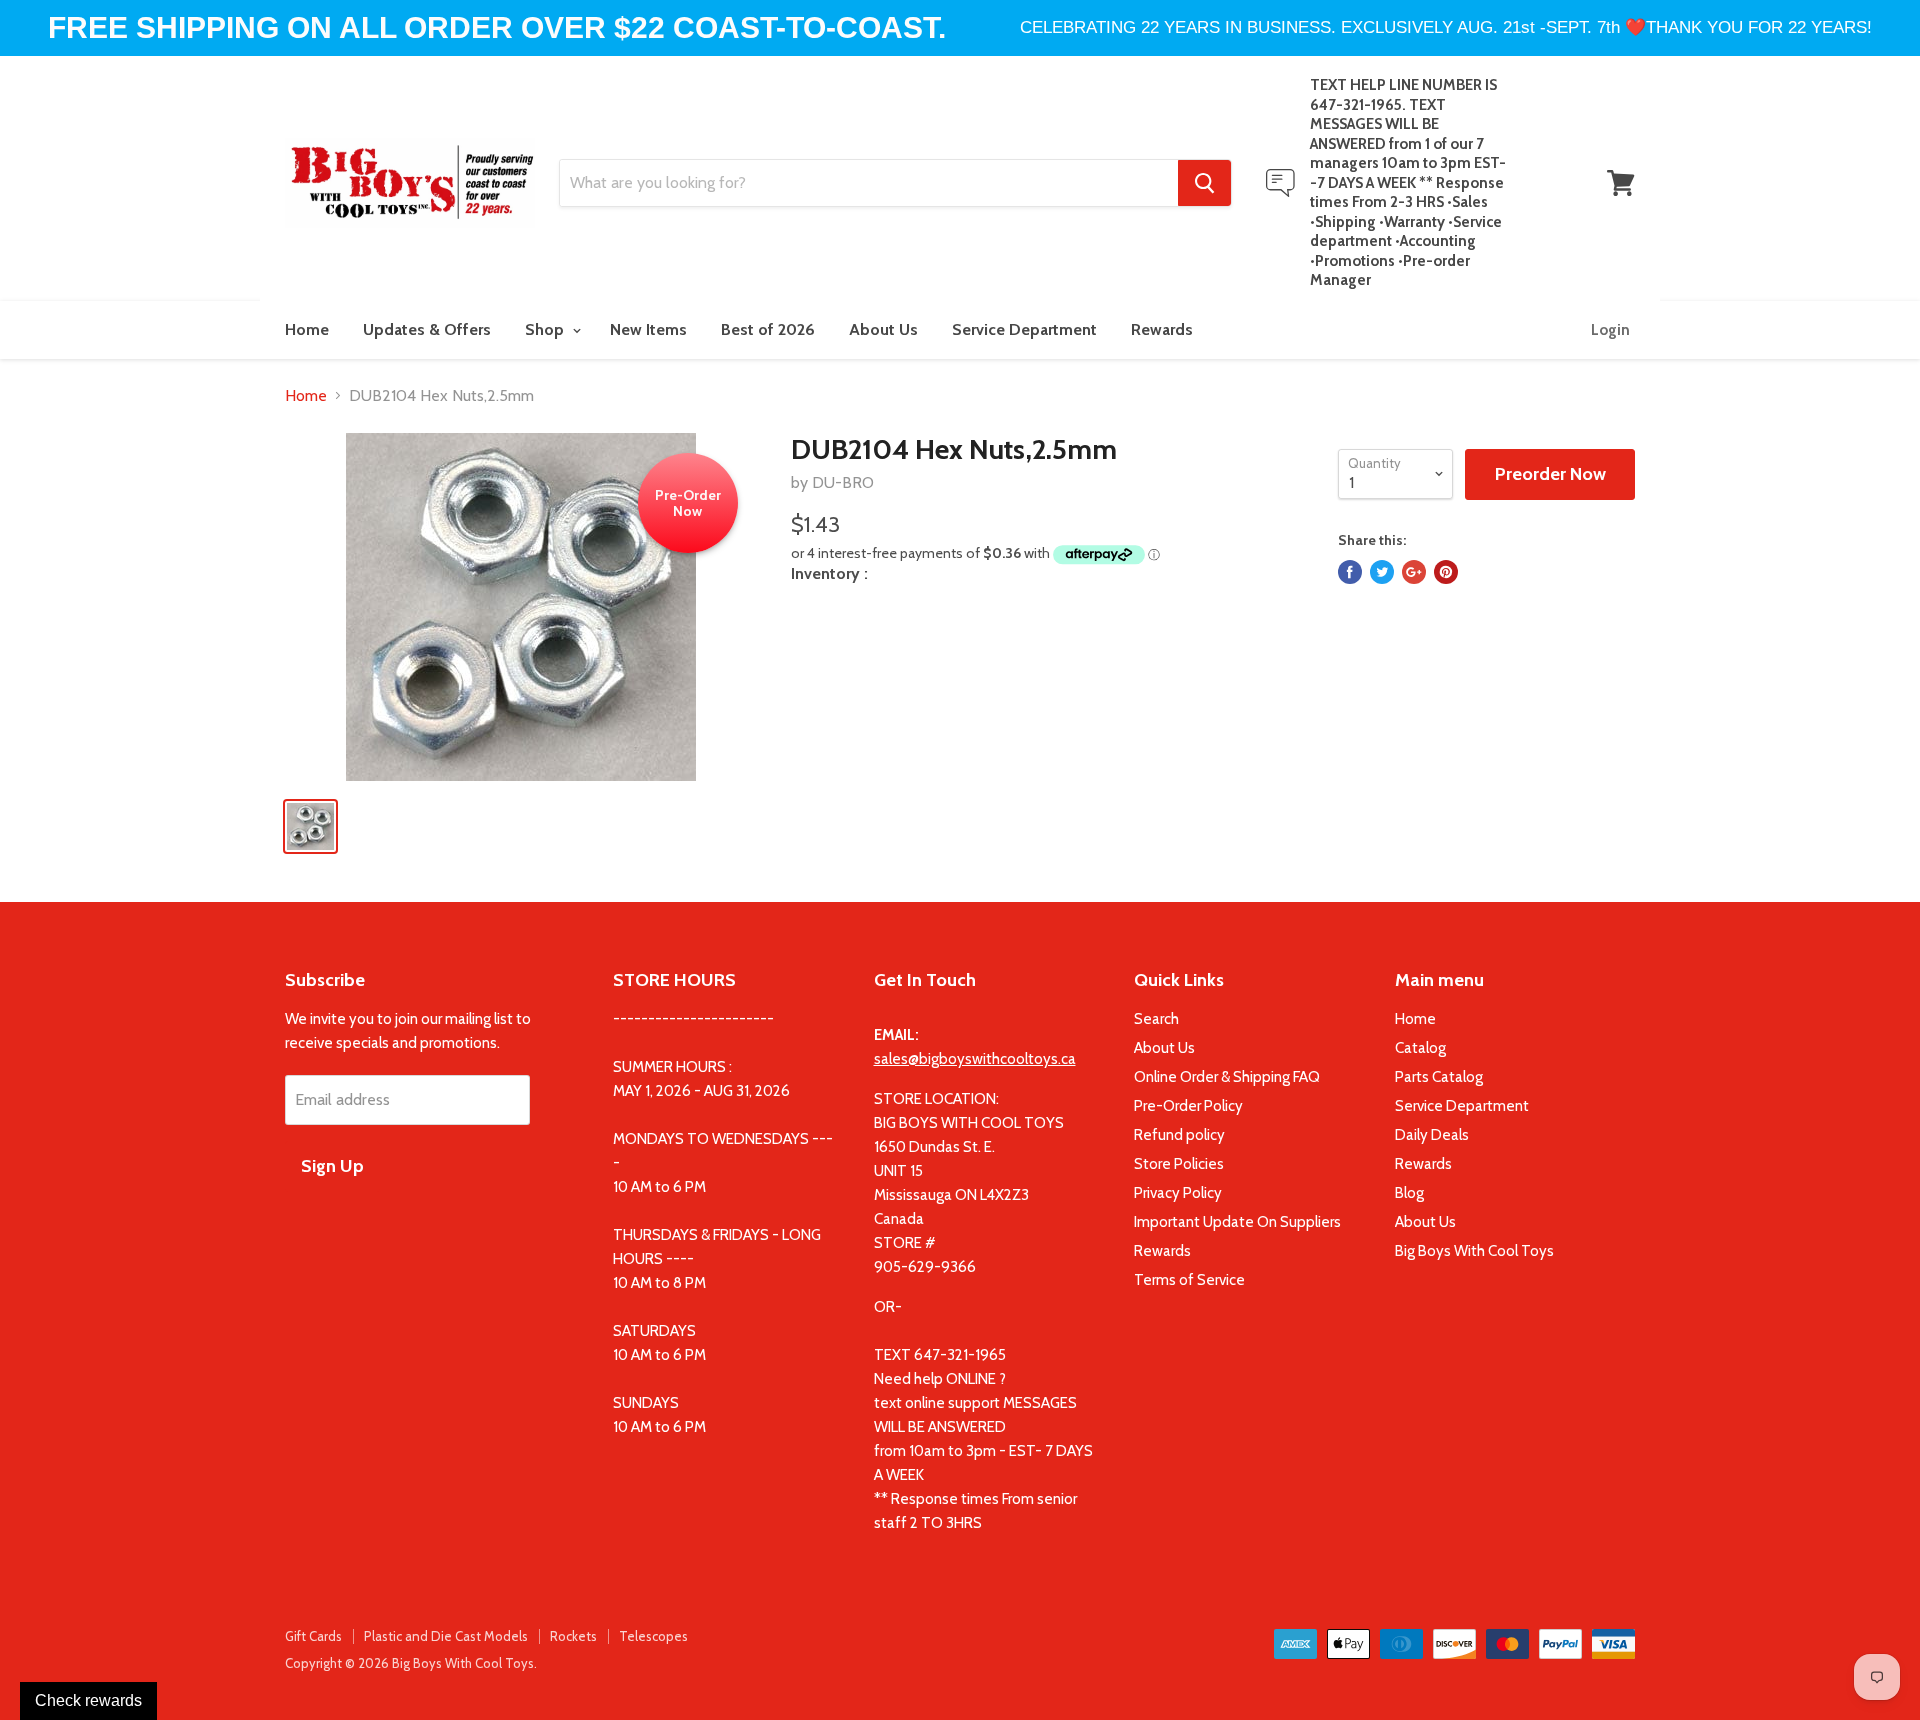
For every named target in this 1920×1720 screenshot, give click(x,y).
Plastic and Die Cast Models (446, 1636)
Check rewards (88, 1700)
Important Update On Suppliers (1237, 1222)
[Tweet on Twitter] (1382, 572)
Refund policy (1179, 1135)
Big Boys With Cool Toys (1474, 1251)
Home (307, 329)
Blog (1409, 1193)
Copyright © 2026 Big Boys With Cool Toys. (411, 1663)
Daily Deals (1432, 1135)
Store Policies (1179, 1164)
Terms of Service (1189, 1280)
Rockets (573, 1636)
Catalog (1420, 1048)
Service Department (1024, 329)
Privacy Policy (1178, 1193)
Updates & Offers (427, 329)
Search (1156, 1019)
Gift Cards (313, 1636)
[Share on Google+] (1414, 572)
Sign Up (332, 1166)
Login (1610, 330)
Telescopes (653, 1636)
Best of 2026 (768, 329)
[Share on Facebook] (1350, 572)
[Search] (1204, 183)
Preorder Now (1550, 474)
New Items (648, 329)
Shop (546, 329)
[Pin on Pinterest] (1446, 572)
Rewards (1162, 329)
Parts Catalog (1439, 1077)
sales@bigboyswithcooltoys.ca (975, 1059)
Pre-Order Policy (1188, 1106)
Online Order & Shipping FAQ (1227, 1077)
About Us (883, 329)
